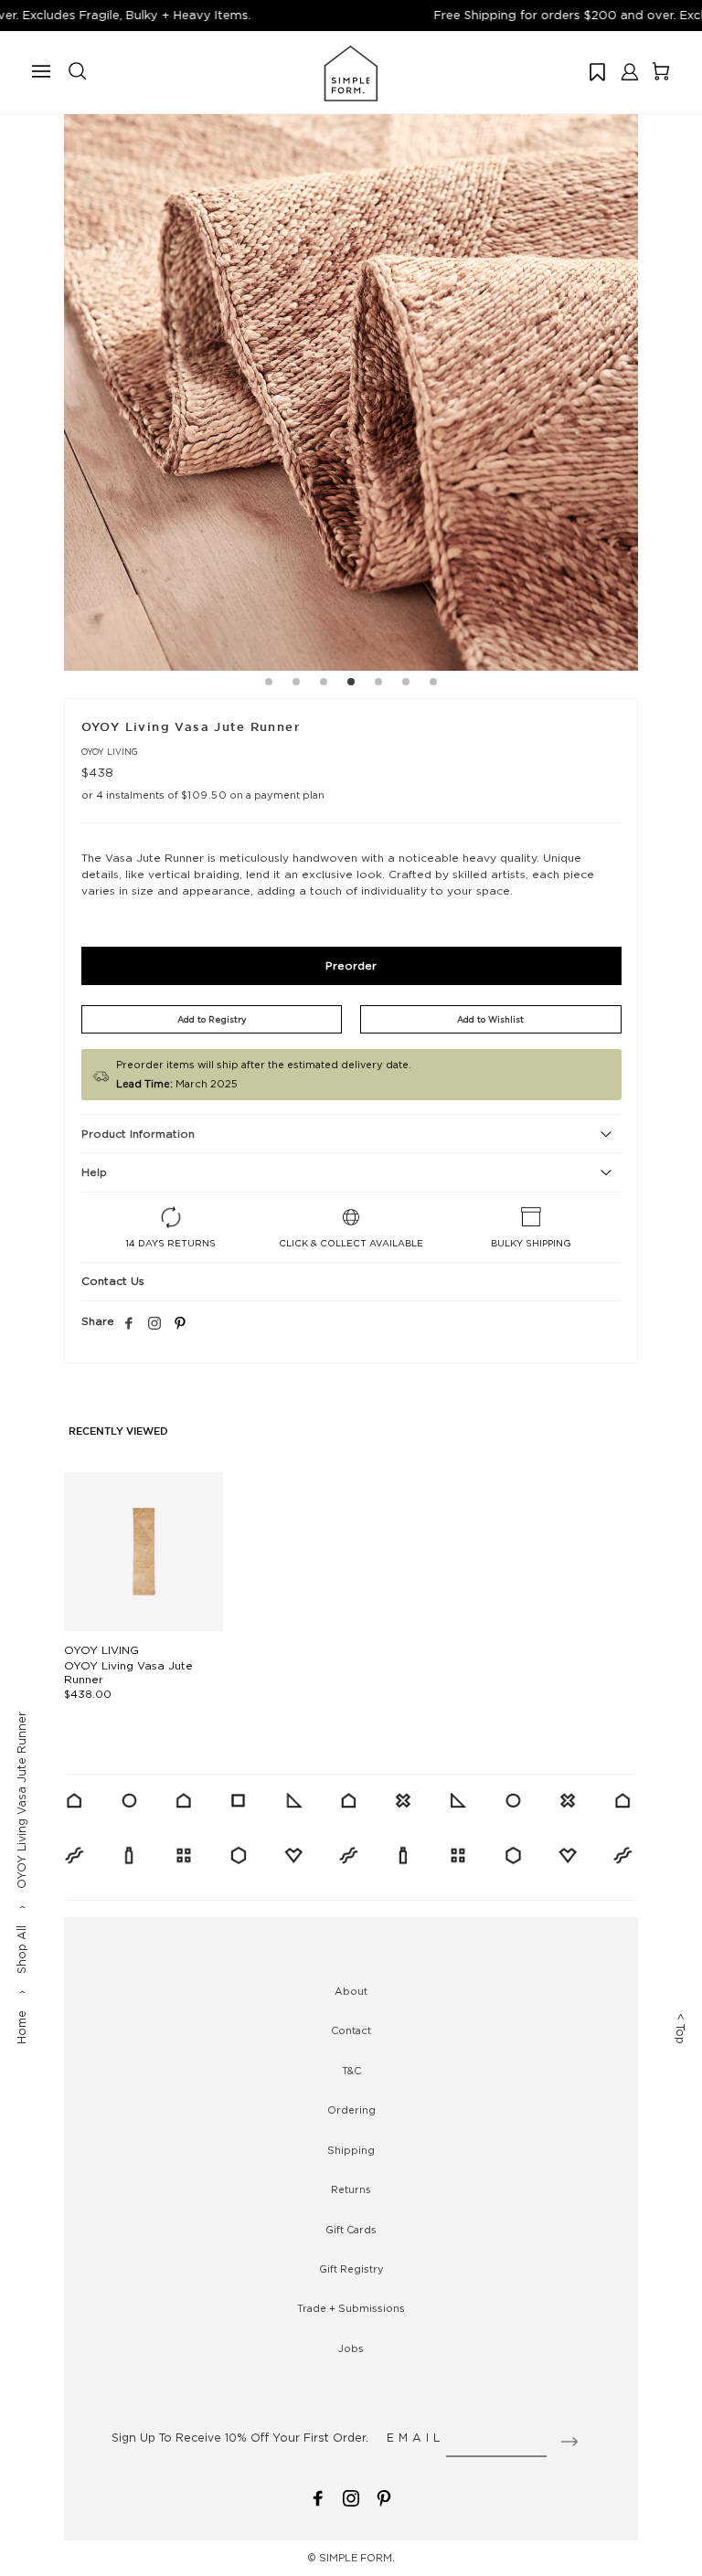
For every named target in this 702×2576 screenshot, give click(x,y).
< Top (681, 2029)
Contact (351, 2030)
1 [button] (269, 684)
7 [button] (433, 684)
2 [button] (296, 684)
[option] (351, 384)
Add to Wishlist (490, 1019)
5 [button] (378, 684)
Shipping (351, 2150)
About (351, 1991)
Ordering (351, 2110)
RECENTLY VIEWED (118, 1432)
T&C (351, 2071)
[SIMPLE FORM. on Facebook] (318, 2497)
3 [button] (324, 684)
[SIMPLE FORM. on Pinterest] (384, 2497)
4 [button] (351, 684)
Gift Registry (351, 2269)
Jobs (351, 2348)
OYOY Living (110, 752)
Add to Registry (212, 1019)
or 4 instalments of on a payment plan (203, 795)
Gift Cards (351, 2230)
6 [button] (406, 684)
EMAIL (415, 2438)
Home (21, 2027)
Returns (351, 2189)
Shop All (21, 1950)
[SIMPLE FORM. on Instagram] (154, 1324)
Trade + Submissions (351, 2308)
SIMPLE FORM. (357, 2558)
